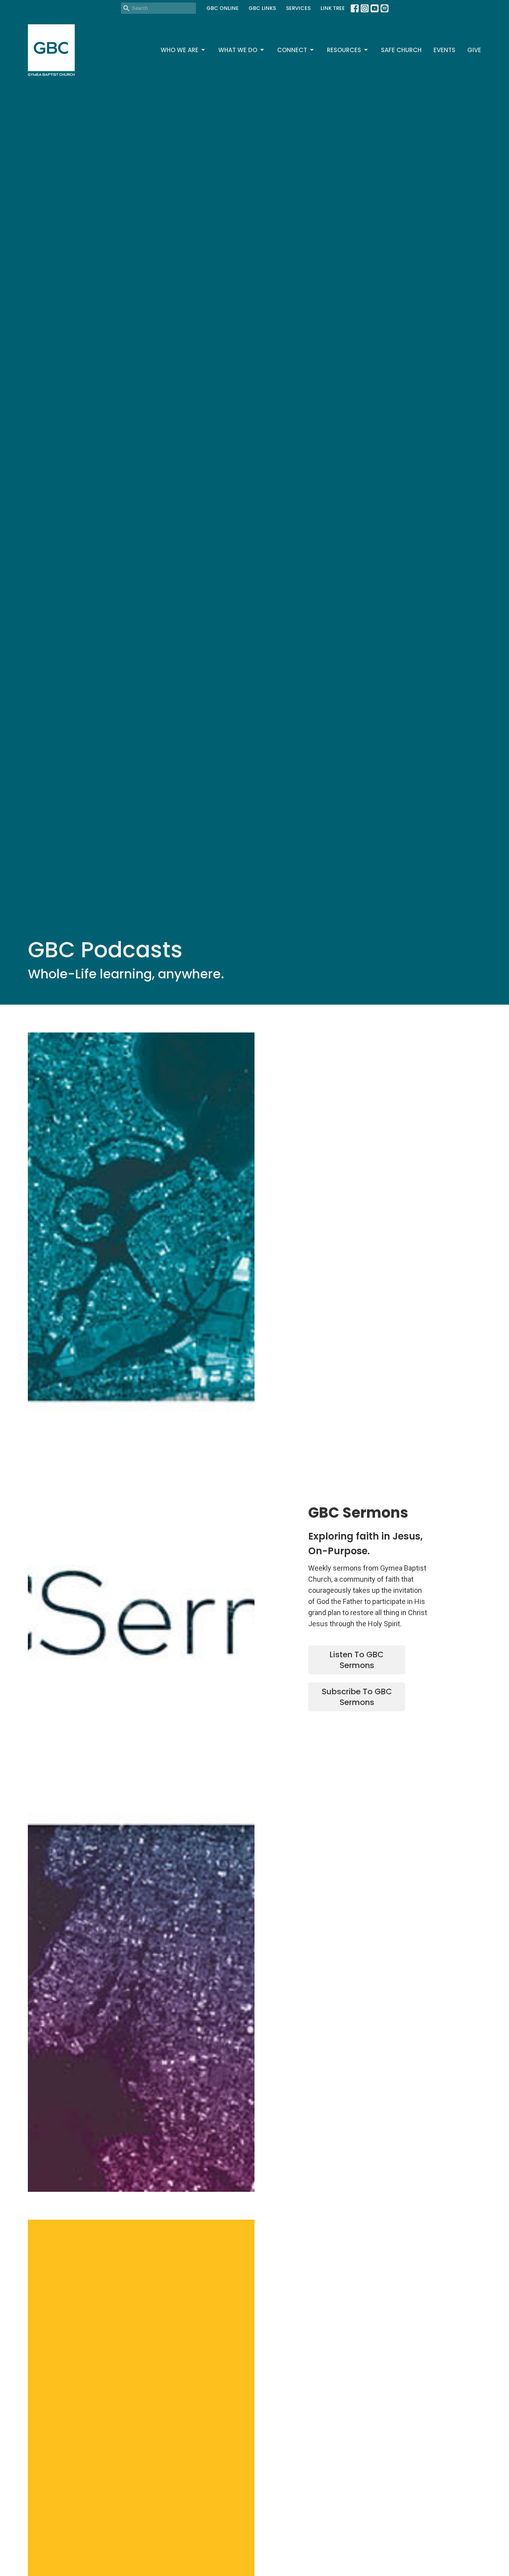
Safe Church (401, 50)
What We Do (238, 50)
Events (444, 50)
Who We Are (180, 50)
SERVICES (298, 8)
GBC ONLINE (222, 8)
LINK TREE (333, 8)
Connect (292, 50)
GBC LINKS (262, 8)
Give (474, 50)
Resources (344, 50)
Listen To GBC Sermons (357, 1660)
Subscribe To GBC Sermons (357, 1697)
